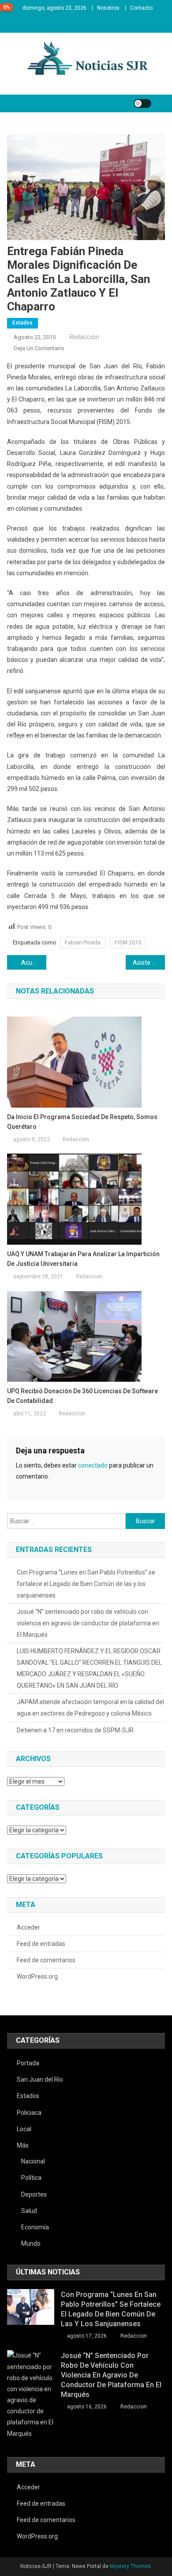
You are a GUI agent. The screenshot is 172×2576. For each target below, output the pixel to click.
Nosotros (108, 8)
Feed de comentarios (46, 1960)
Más (23, 2145)
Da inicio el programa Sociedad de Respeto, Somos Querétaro (82, 1122)
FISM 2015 (128, 942)
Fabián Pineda (83, 942)
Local (24, 2129)
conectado (93, 1465)
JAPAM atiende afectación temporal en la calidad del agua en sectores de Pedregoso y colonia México (90, 1708)
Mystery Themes (130, 2566)
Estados (22, 323)
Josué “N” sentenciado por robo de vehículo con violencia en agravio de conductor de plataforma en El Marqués (88, 1623)
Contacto (141, 8)
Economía (35, 2227)
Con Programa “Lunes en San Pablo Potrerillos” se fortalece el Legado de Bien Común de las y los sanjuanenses (86, 1584)
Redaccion (84, 337)
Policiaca (29, 2113)
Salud (29, 2211)
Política (31, 2178)
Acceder (28, 1927)
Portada (28, 2063)
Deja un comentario (39, 348)
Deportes (34, 2194)
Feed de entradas (41, 1944)
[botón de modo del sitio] (142, 103)
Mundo (31, 2243)
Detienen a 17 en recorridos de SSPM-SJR (75, 1730)
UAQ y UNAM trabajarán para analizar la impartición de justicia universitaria (83, 1259)
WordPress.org (37, 1976)
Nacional (33, 2161)
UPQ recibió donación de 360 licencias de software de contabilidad (82, 1396)
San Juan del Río (40, 2079)
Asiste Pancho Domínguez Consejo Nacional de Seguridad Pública (149, 963)
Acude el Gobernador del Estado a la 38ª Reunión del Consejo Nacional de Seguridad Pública (34, 963)
